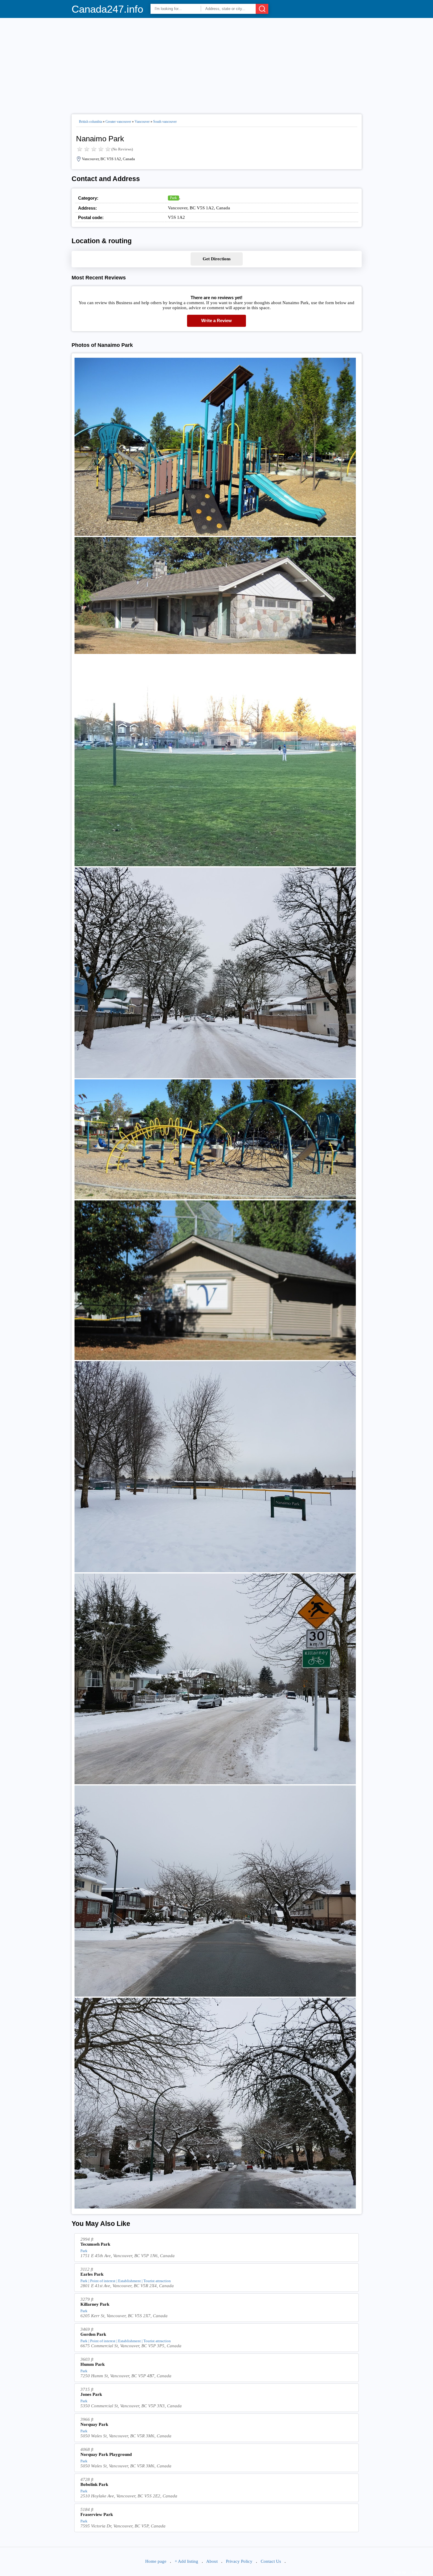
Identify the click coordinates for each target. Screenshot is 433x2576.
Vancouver (142, 122)
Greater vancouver (118, 122)
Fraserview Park (97, 2514)
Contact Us (271, 2561)
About (212, 2561)
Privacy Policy (239, 2561)
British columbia (90, 122)
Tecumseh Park (95, 2244)
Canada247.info (107, 9)
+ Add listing (186, 2561)
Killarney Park (95, 2304)
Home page (156, 2561)
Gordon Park (93, 2334)
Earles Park (92, 2274)
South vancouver (165, 122)
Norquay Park (94, 2424)
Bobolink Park (94, 2484)
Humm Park (92, 2364)
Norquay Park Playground (106, 2454)
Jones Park (91, 2394)
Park (173, 198)
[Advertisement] (217, 64)
